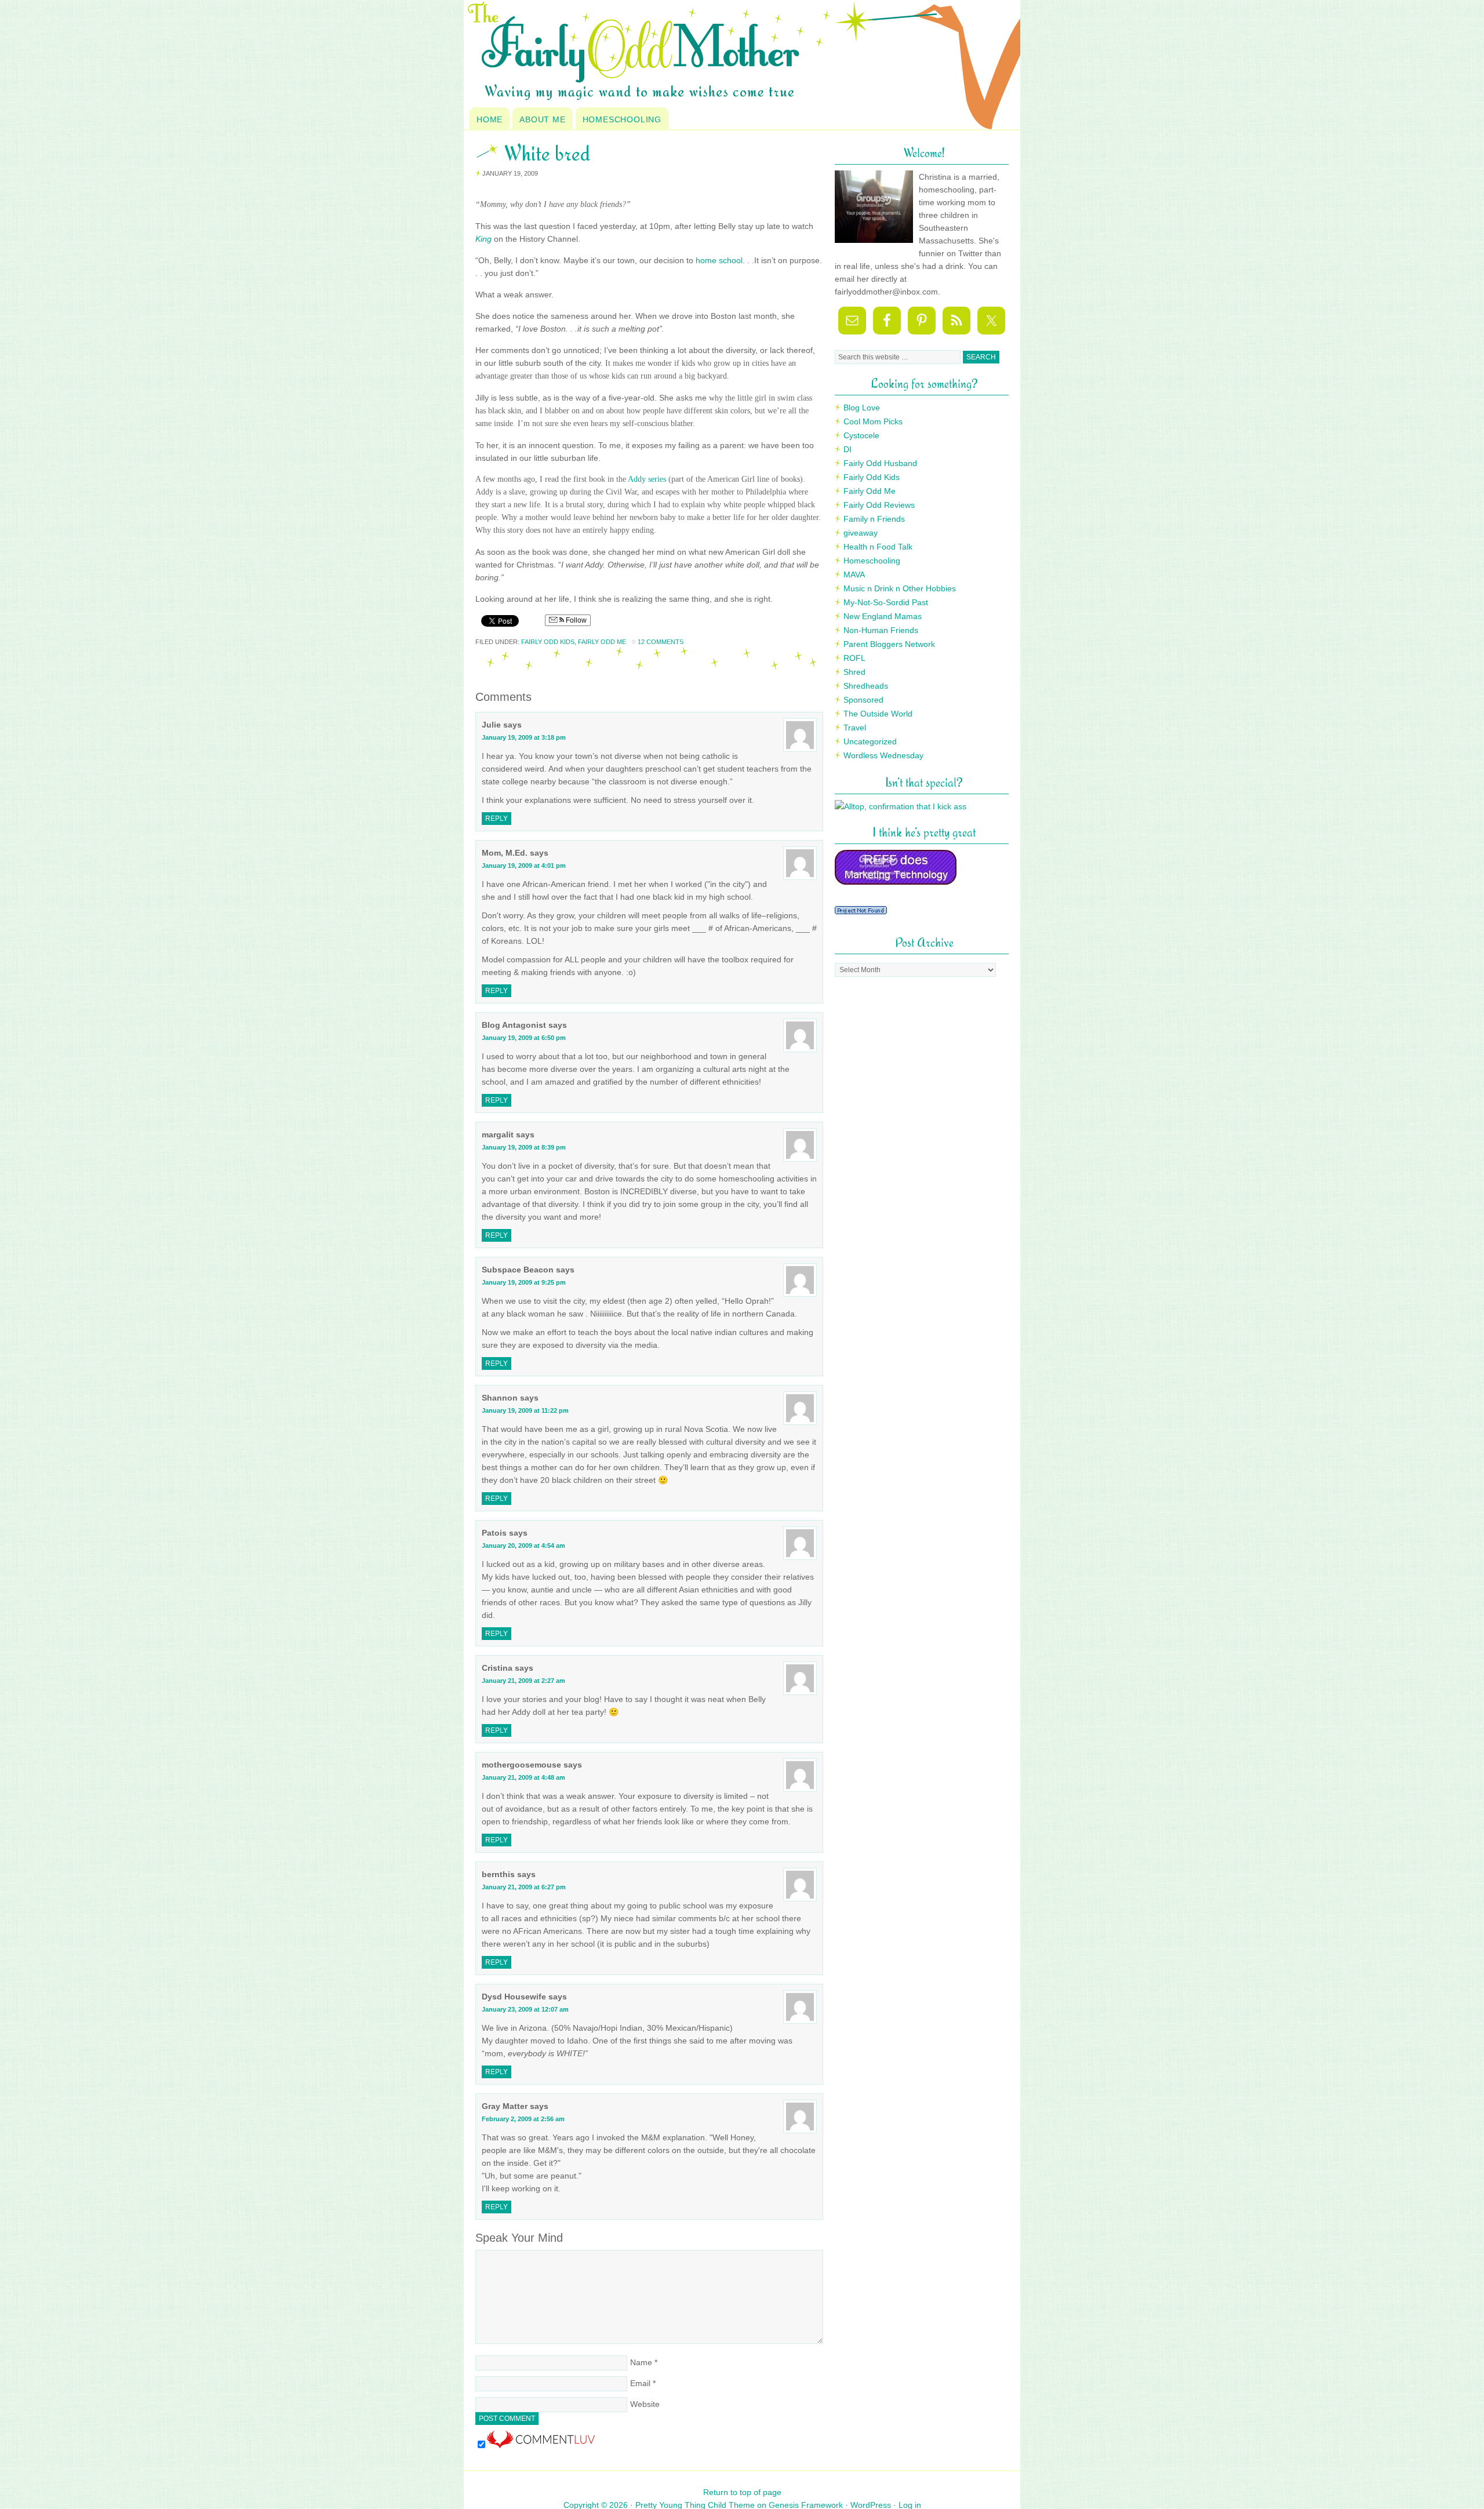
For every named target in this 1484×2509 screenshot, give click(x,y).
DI (848, 449)
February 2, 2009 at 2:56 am (523, 2119)
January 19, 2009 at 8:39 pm (524, 1147)
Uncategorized (870, 741)
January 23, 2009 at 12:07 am (525, 2009)
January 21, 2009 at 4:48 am (523, 1777)
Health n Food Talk (878, 547)
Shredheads (866, 686)
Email (640, 2383)
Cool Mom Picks (873, 421)
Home (490, 119)
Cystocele (861, 435)
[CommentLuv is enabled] (541, 2445)
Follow (575, 620)
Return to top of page (742, 2492)
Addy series (647, 479)
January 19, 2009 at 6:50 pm (524, 1038)
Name (641, 2362)
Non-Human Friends (881, 630)
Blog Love (862, 408)
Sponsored (863, 700)
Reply (497, 819)
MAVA (854, 574)
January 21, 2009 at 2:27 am (523, 1681)
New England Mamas (883, 616)
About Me (542, 119)
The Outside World (878, 714)
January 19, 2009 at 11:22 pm (525, 1410)
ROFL (854, 658)
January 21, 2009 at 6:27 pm (524, 1887)
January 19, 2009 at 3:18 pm (524, 737)
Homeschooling (622, 119)
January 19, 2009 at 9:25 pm (524, 1282)
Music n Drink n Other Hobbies (900, 588)
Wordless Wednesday (883, 755)
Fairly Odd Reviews (879, 505)
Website (645, 2404)
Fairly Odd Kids (548, 642)
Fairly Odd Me (602, 642)
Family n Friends (874, 519)
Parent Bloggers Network (889, 644)
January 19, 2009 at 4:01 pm (524, 866)
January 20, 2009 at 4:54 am (523, 1546)
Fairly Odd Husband (880, 463)
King (483, 239)
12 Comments (661, 642)
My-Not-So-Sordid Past (886, 602)
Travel (855, 728)
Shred (854, 672)
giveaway (861, 533)
